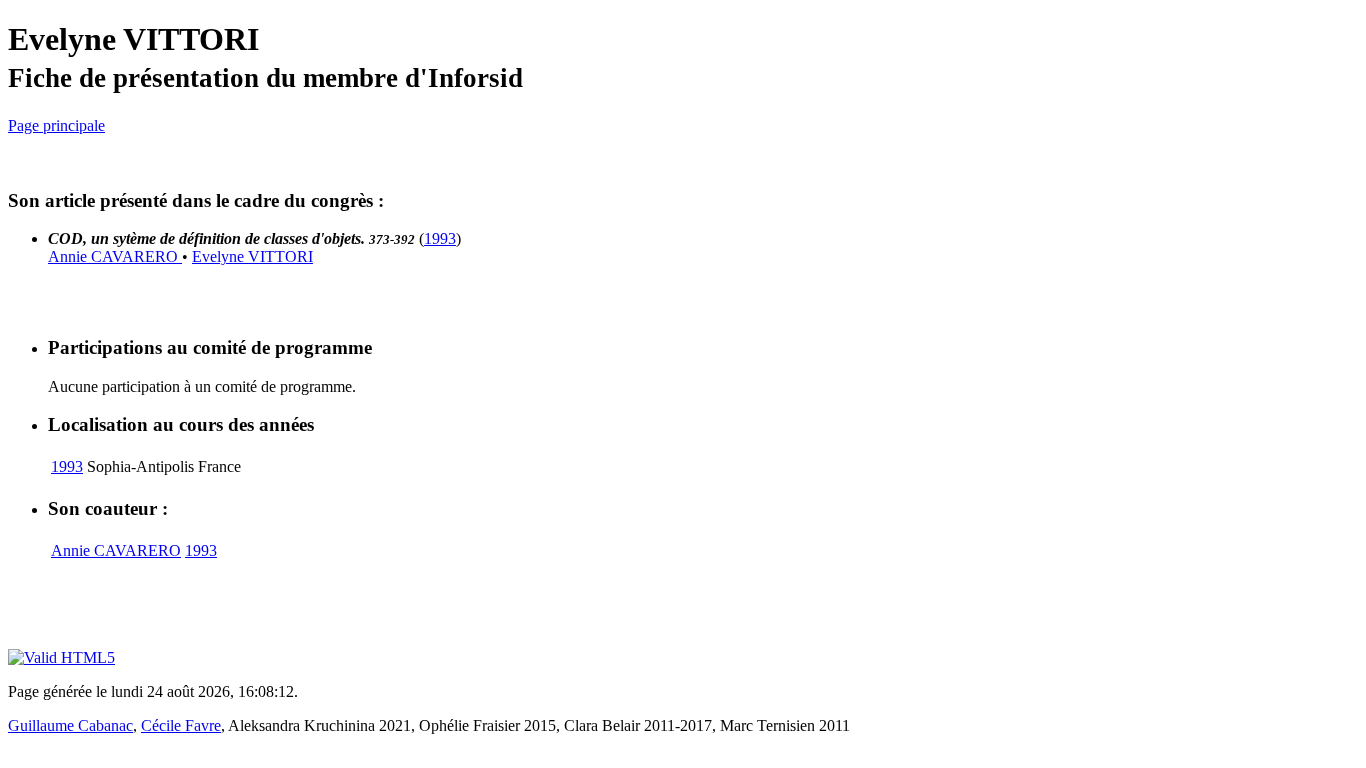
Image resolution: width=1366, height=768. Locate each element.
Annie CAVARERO (115, 256)
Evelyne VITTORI (252, 256)
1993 (440, 238)
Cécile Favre (181, 725)
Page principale (56, 125)
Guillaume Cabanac (70, 725)
